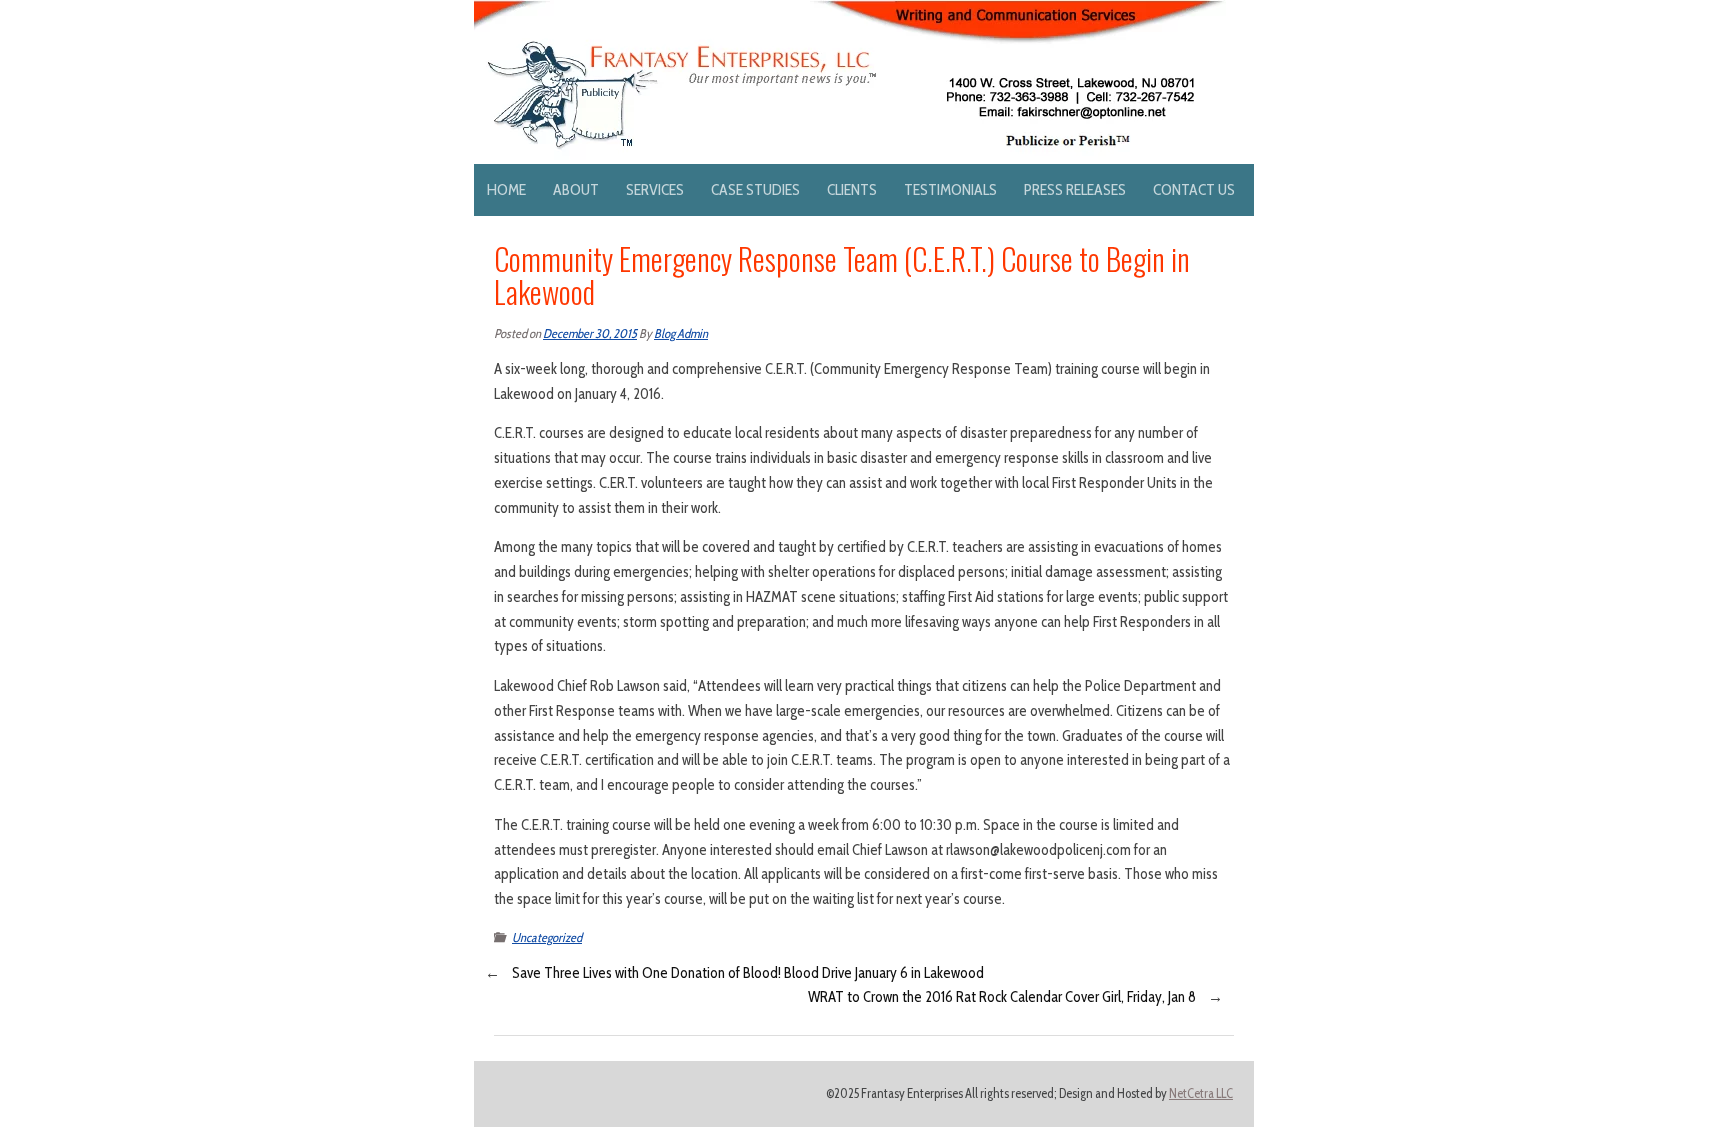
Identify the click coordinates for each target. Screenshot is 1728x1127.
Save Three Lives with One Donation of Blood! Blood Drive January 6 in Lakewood (748, 973)
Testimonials (950, 189)
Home (506, 189)
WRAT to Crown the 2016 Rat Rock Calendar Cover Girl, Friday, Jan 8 (1002, 997)
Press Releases (1075, 189)
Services (655, 189)
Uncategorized (547, 937)
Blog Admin (681, 333)
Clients (852, 189)
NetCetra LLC (1201, 1093)
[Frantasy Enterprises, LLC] (850, 12)
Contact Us (1194, 189)
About (576, 189)
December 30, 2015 (590, 333)
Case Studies (755, 189)
